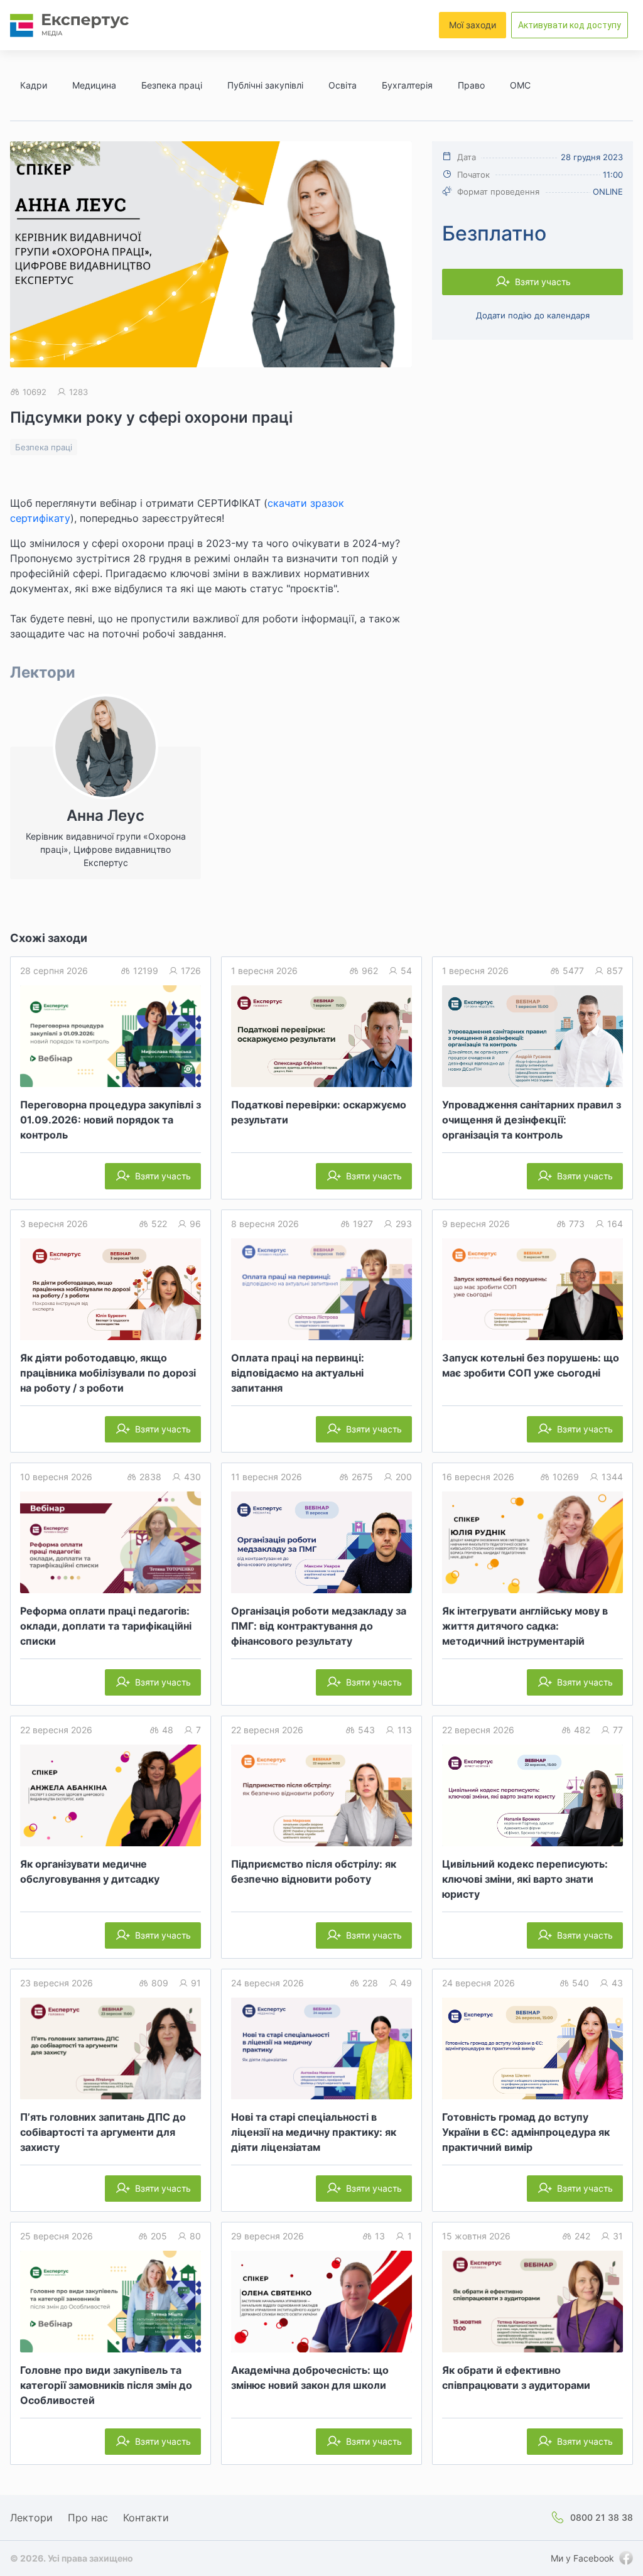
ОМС (520, 85)
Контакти (146, 2518)
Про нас (88, 2518)
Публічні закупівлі (265, 85)
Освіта (343, 85)
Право (471, 85)
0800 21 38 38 (602, 2517)
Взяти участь (543, 282)
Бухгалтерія (407, 85)
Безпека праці (172, 85)
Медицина (94, 85)
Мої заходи (473, 25)
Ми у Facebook (582, 2558)
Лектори (31, 2518)
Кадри (34, 85)
